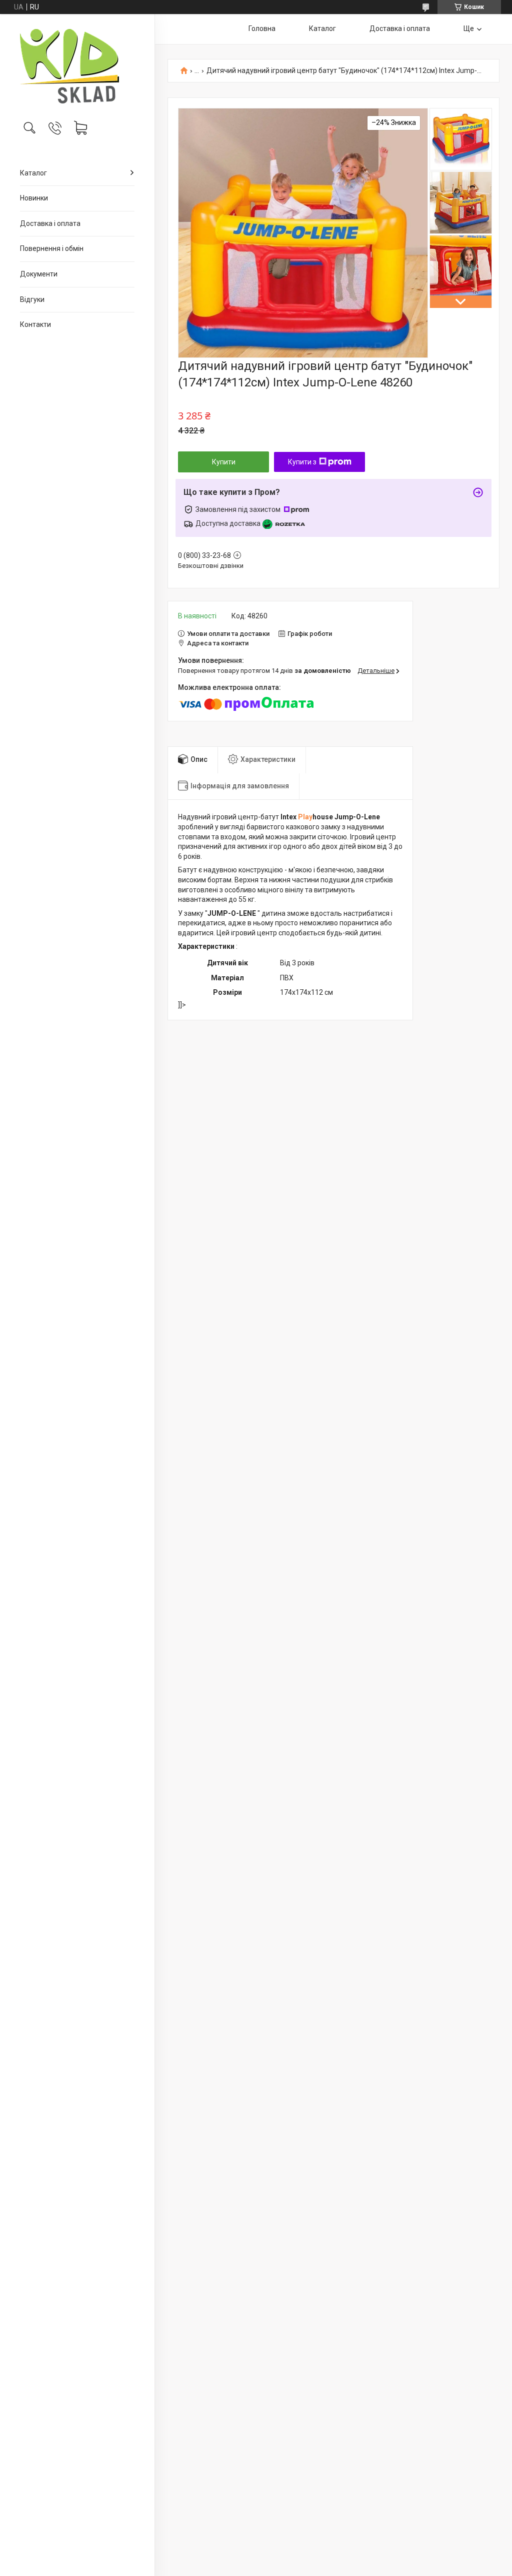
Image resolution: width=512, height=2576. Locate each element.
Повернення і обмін (52, 248)
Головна (262, 28)
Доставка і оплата (50, 223)
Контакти (35, 324)
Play (304, 817)
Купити (224, 462)
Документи (39, 274)
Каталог (33, 173)
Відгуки (32, 299)
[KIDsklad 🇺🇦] (77, 66)
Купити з (302, 462)
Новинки (34, 198)
